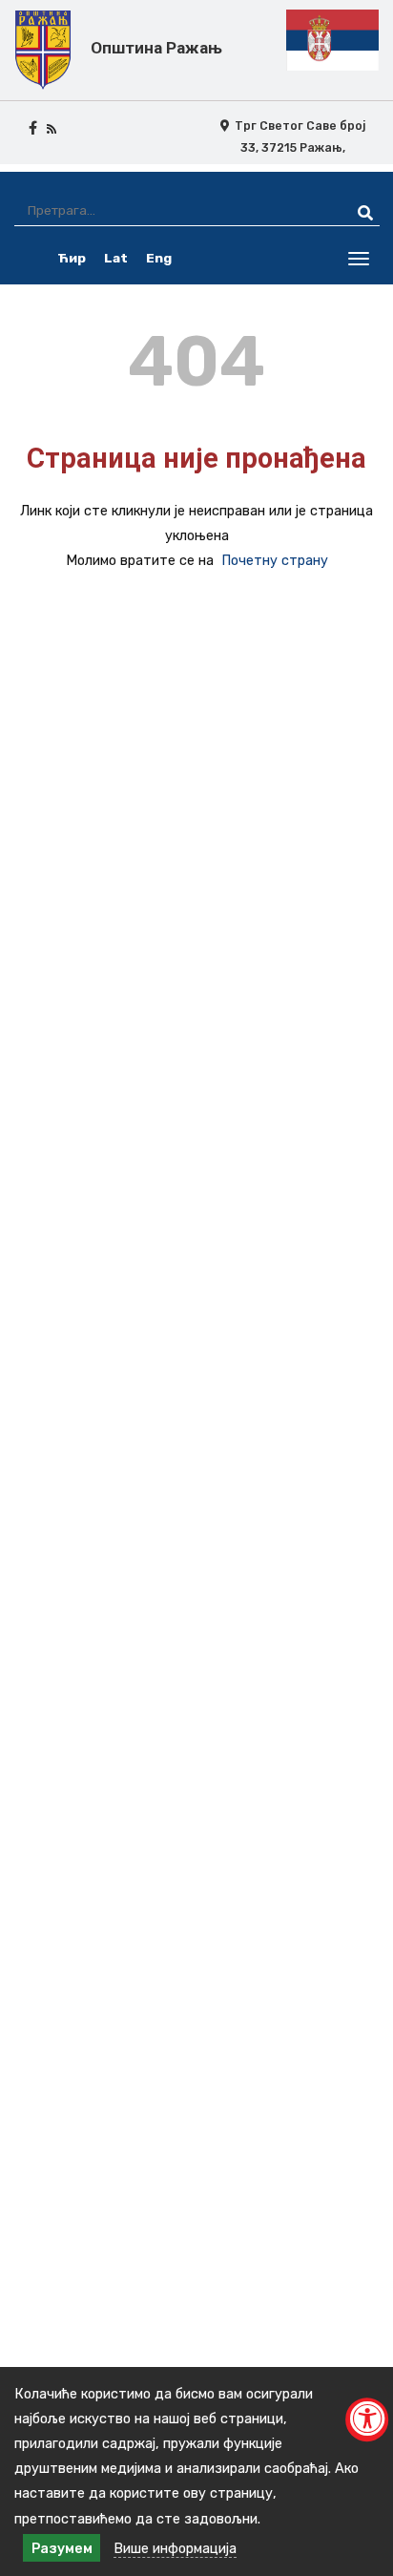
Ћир (72, 258)
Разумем (62, 2548)
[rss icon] (52, 128)
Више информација (175, 2548)
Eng (159, 258)
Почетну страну (275, 560)
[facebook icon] (33, 128)
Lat (116, 258)
